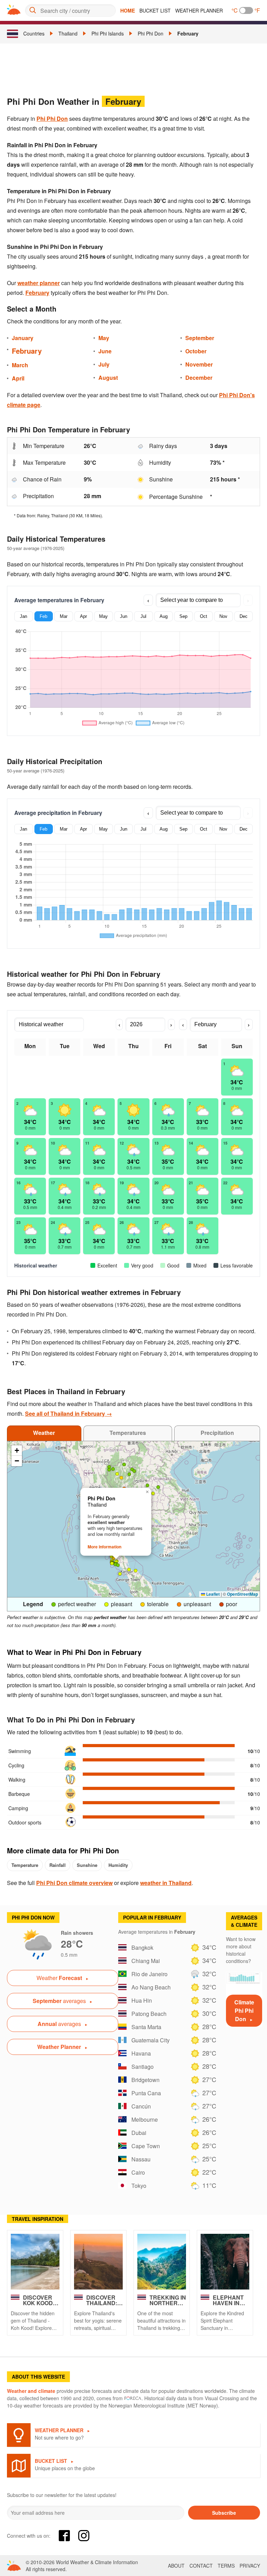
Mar (64, 616)
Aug (164, 616)
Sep (183, 616)
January (23, 338)
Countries (34, 33)
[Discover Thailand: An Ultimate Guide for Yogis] (98, 2262)
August (108, 378)
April (18, 378)
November (199, 364)
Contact (201, 2566)
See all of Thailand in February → (68, 1413)
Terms (226, 2566)
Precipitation (217, 1433)
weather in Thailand (166, 1883)
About (176, 2566)
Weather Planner (199, 10)
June (105, 351)
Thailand (68, 33)
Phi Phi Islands (108, 33)
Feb (43, 616)
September (200, 338)
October (196, 351)
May (104, 338)
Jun (124, 616)
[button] (109, 1467)
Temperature (25, 1865)
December (199, 378)
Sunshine (87, 1865)
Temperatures (128, 1433)
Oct (204, 616)
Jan (23, 616)
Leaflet (212, 1594)
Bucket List (155, 10)
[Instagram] (84, 2536)
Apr (83, 616)
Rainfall (58, 1865)
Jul (143, 616)
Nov (223, 616)
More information (104, 1547)
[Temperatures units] (246, 10)
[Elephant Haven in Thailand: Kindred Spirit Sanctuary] (225, 2262)
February (188, 33)
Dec (244, 616)
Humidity (118, 1865)
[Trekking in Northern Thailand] (162, 2262)
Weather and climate (31, 2391)
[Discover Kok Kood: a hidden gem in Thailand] (35, 2262)
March (20, 365)
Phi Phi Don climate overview (74, 1883)
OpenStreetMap (242, 1594)
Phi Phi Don (151, 33)
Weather (44, 1433)
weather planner (39, 283)
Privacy (250, 2566)
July (104, 364)
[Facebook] (64, 2536)
